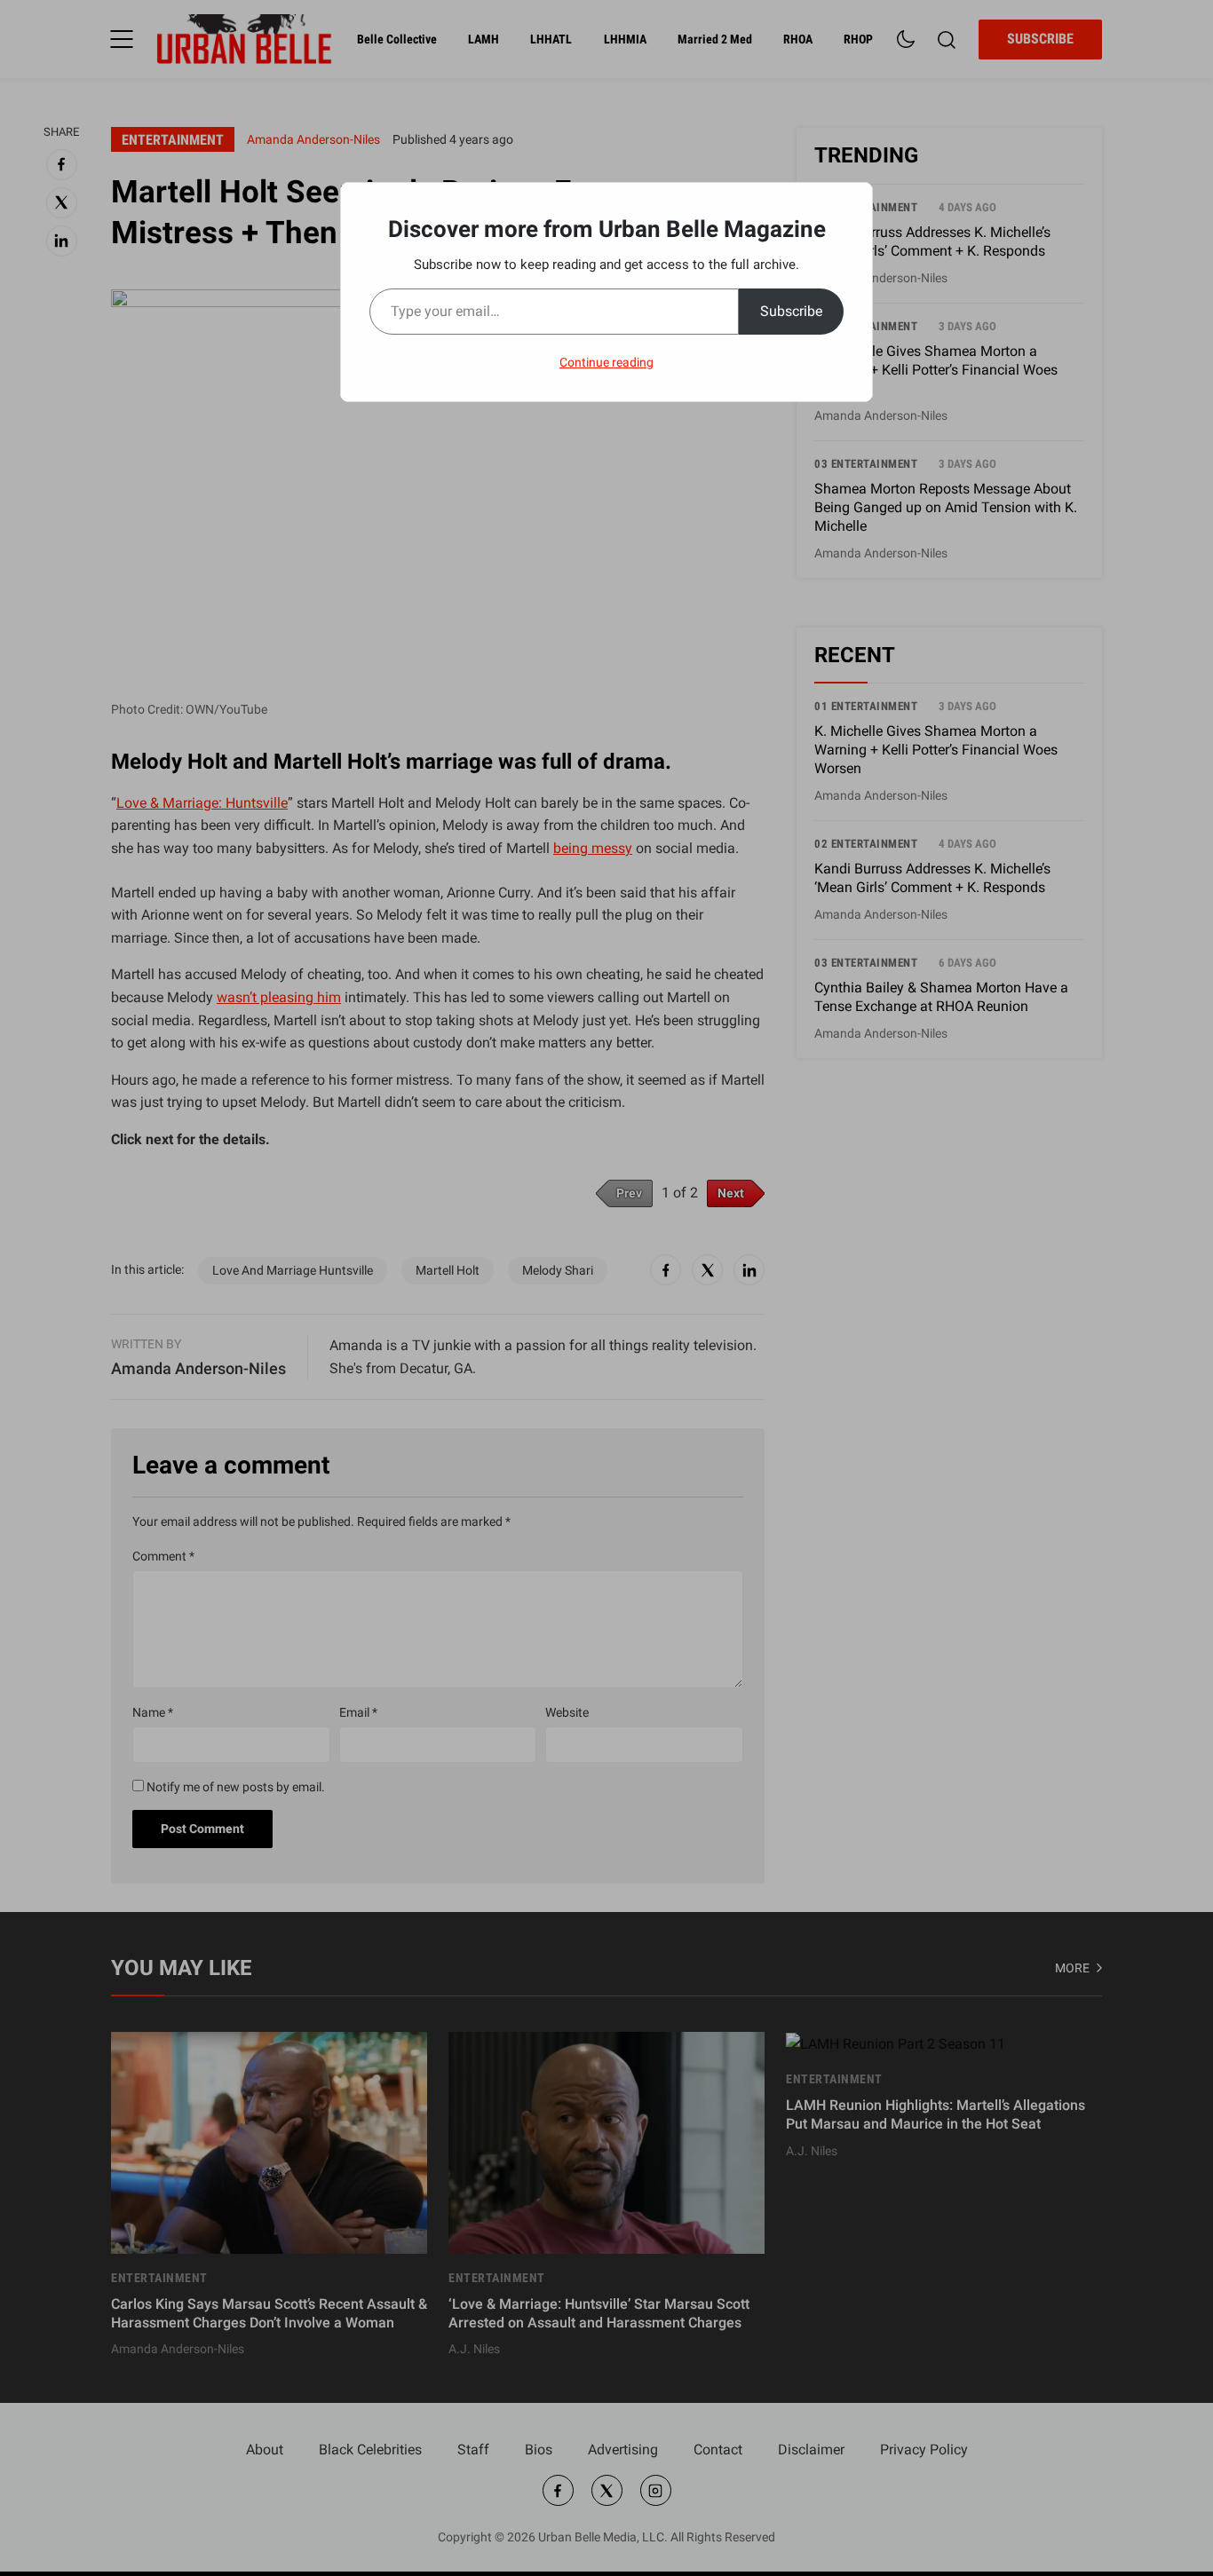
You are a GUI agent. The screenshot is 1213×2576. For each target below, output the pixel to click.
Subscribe (791, 311)
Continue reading (606, 362)
